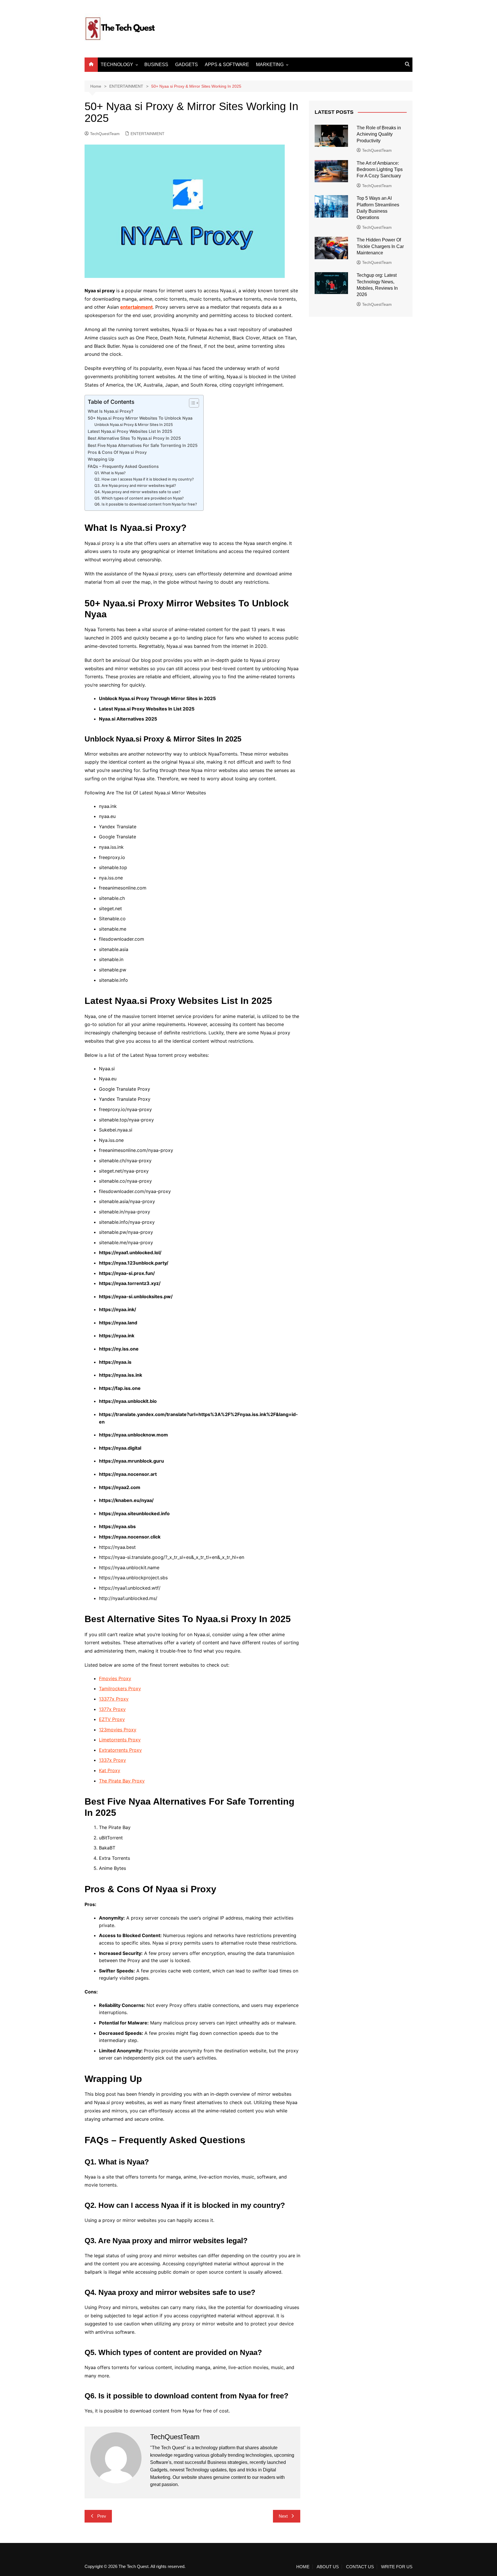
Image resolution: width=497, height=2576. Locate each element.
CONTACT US (360, 2567)
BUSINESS (156, 65)
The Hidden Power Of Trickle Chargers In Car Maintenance (380, 246)
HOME (303, 2567)
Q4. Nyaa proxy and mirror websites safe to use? (137, 492)
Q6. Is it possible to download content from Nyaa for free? (146, 504)
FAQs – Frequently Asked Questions (123, 466)
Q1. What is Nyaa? (110, 473)
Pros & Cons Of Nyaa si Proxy (117, 452)
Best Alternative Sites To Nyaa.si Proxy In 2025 (134, 438)
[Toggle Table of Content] (191, 403)
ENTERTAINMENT (148, 134)
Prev (102, 2516)
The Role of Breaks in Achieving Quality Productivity (379, 134)
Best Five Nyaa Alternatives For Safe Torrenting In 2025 (143, 445)
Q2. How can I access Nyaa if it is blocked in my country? (144, 479)
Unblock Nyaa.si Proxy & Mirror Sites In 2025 (134, 424)
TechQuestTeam (105, 134)
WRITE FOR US (397, 2567)
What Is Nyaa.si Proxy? (111, 411)
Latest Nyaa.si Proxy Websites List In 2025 (130, 431)
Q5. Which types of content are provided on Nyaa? (139, 498)
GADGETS (187, 65)
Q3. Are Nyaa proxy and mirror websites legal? (135, 485)
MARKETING (270, 65)
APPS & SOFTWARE (227, 65)
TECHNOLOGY (117, 65)
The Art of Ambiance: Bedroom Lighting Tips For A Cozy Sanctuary (380, 170)
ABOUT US (328, 2567)
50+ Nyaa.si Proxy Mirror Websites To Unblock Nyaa (140, 418)
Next (283, 2516)
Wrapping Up (101, 459)
